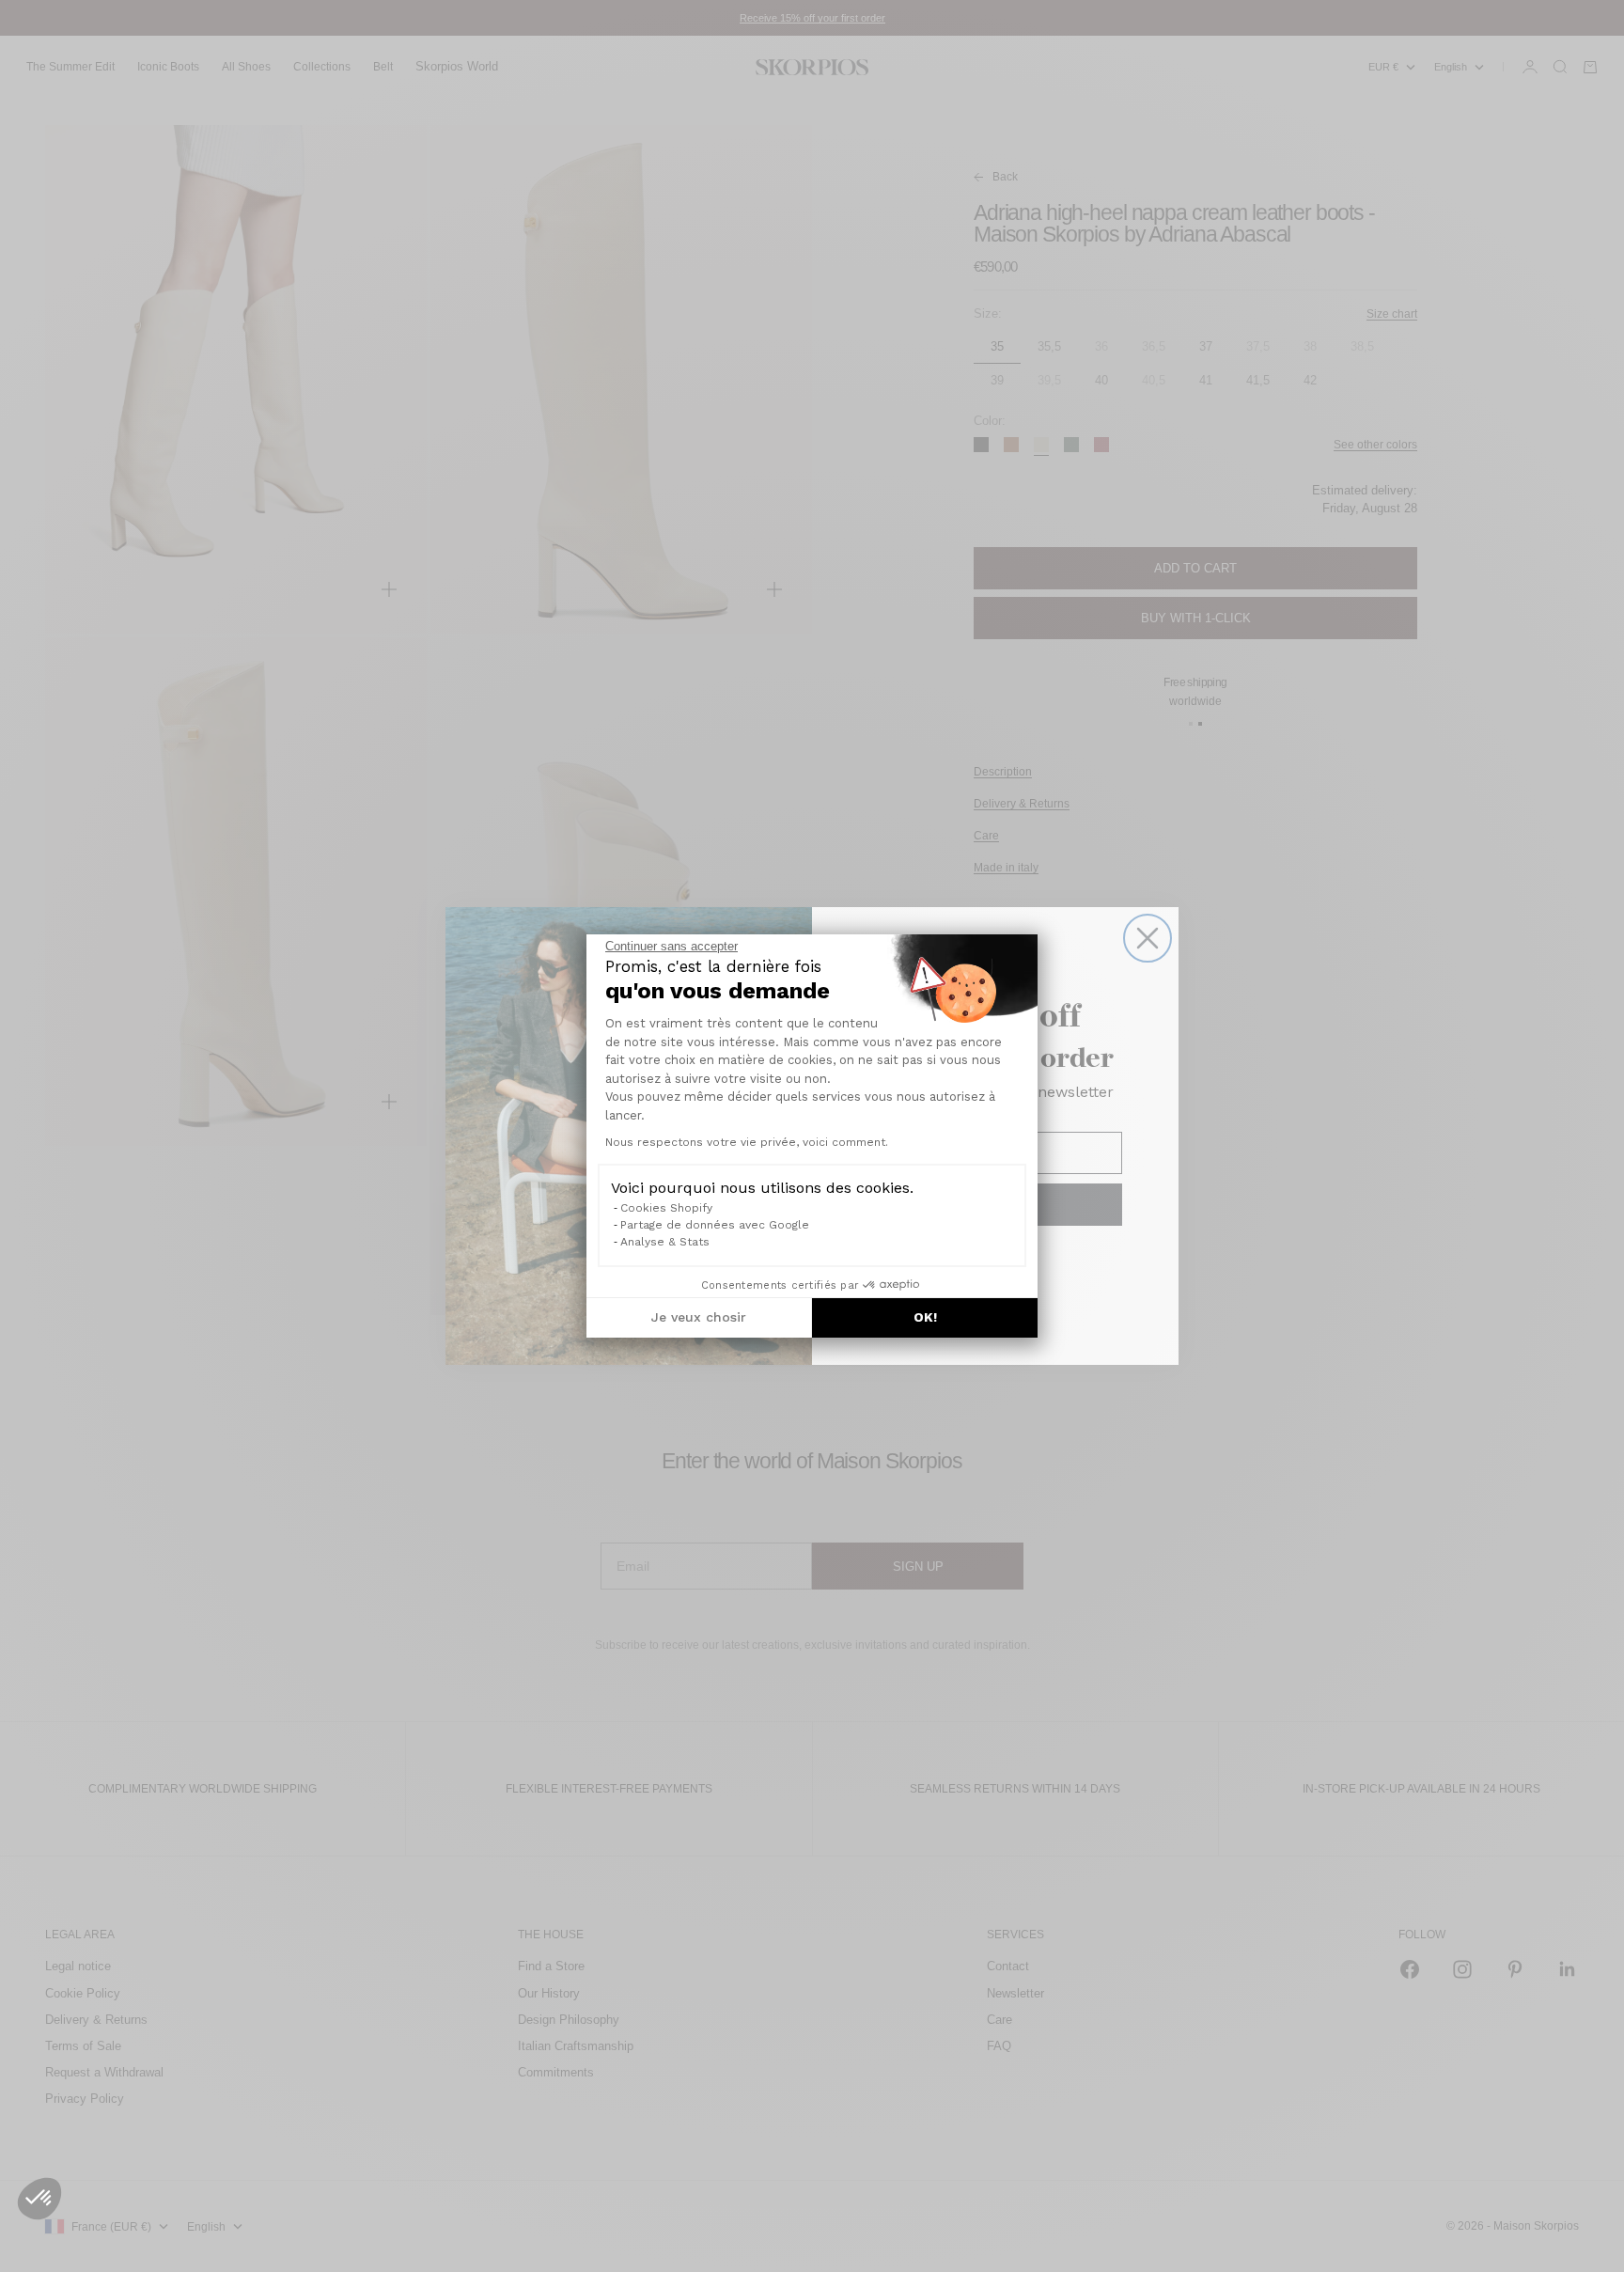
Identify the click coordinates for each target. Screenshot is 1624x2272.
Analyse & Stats (665, 1242)
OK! (925, 1317)
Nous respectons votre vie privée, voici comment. (747, 1142)
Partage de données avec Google (715, 1225)
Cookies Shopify (666, 1208)
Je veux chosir (699, 1317)
